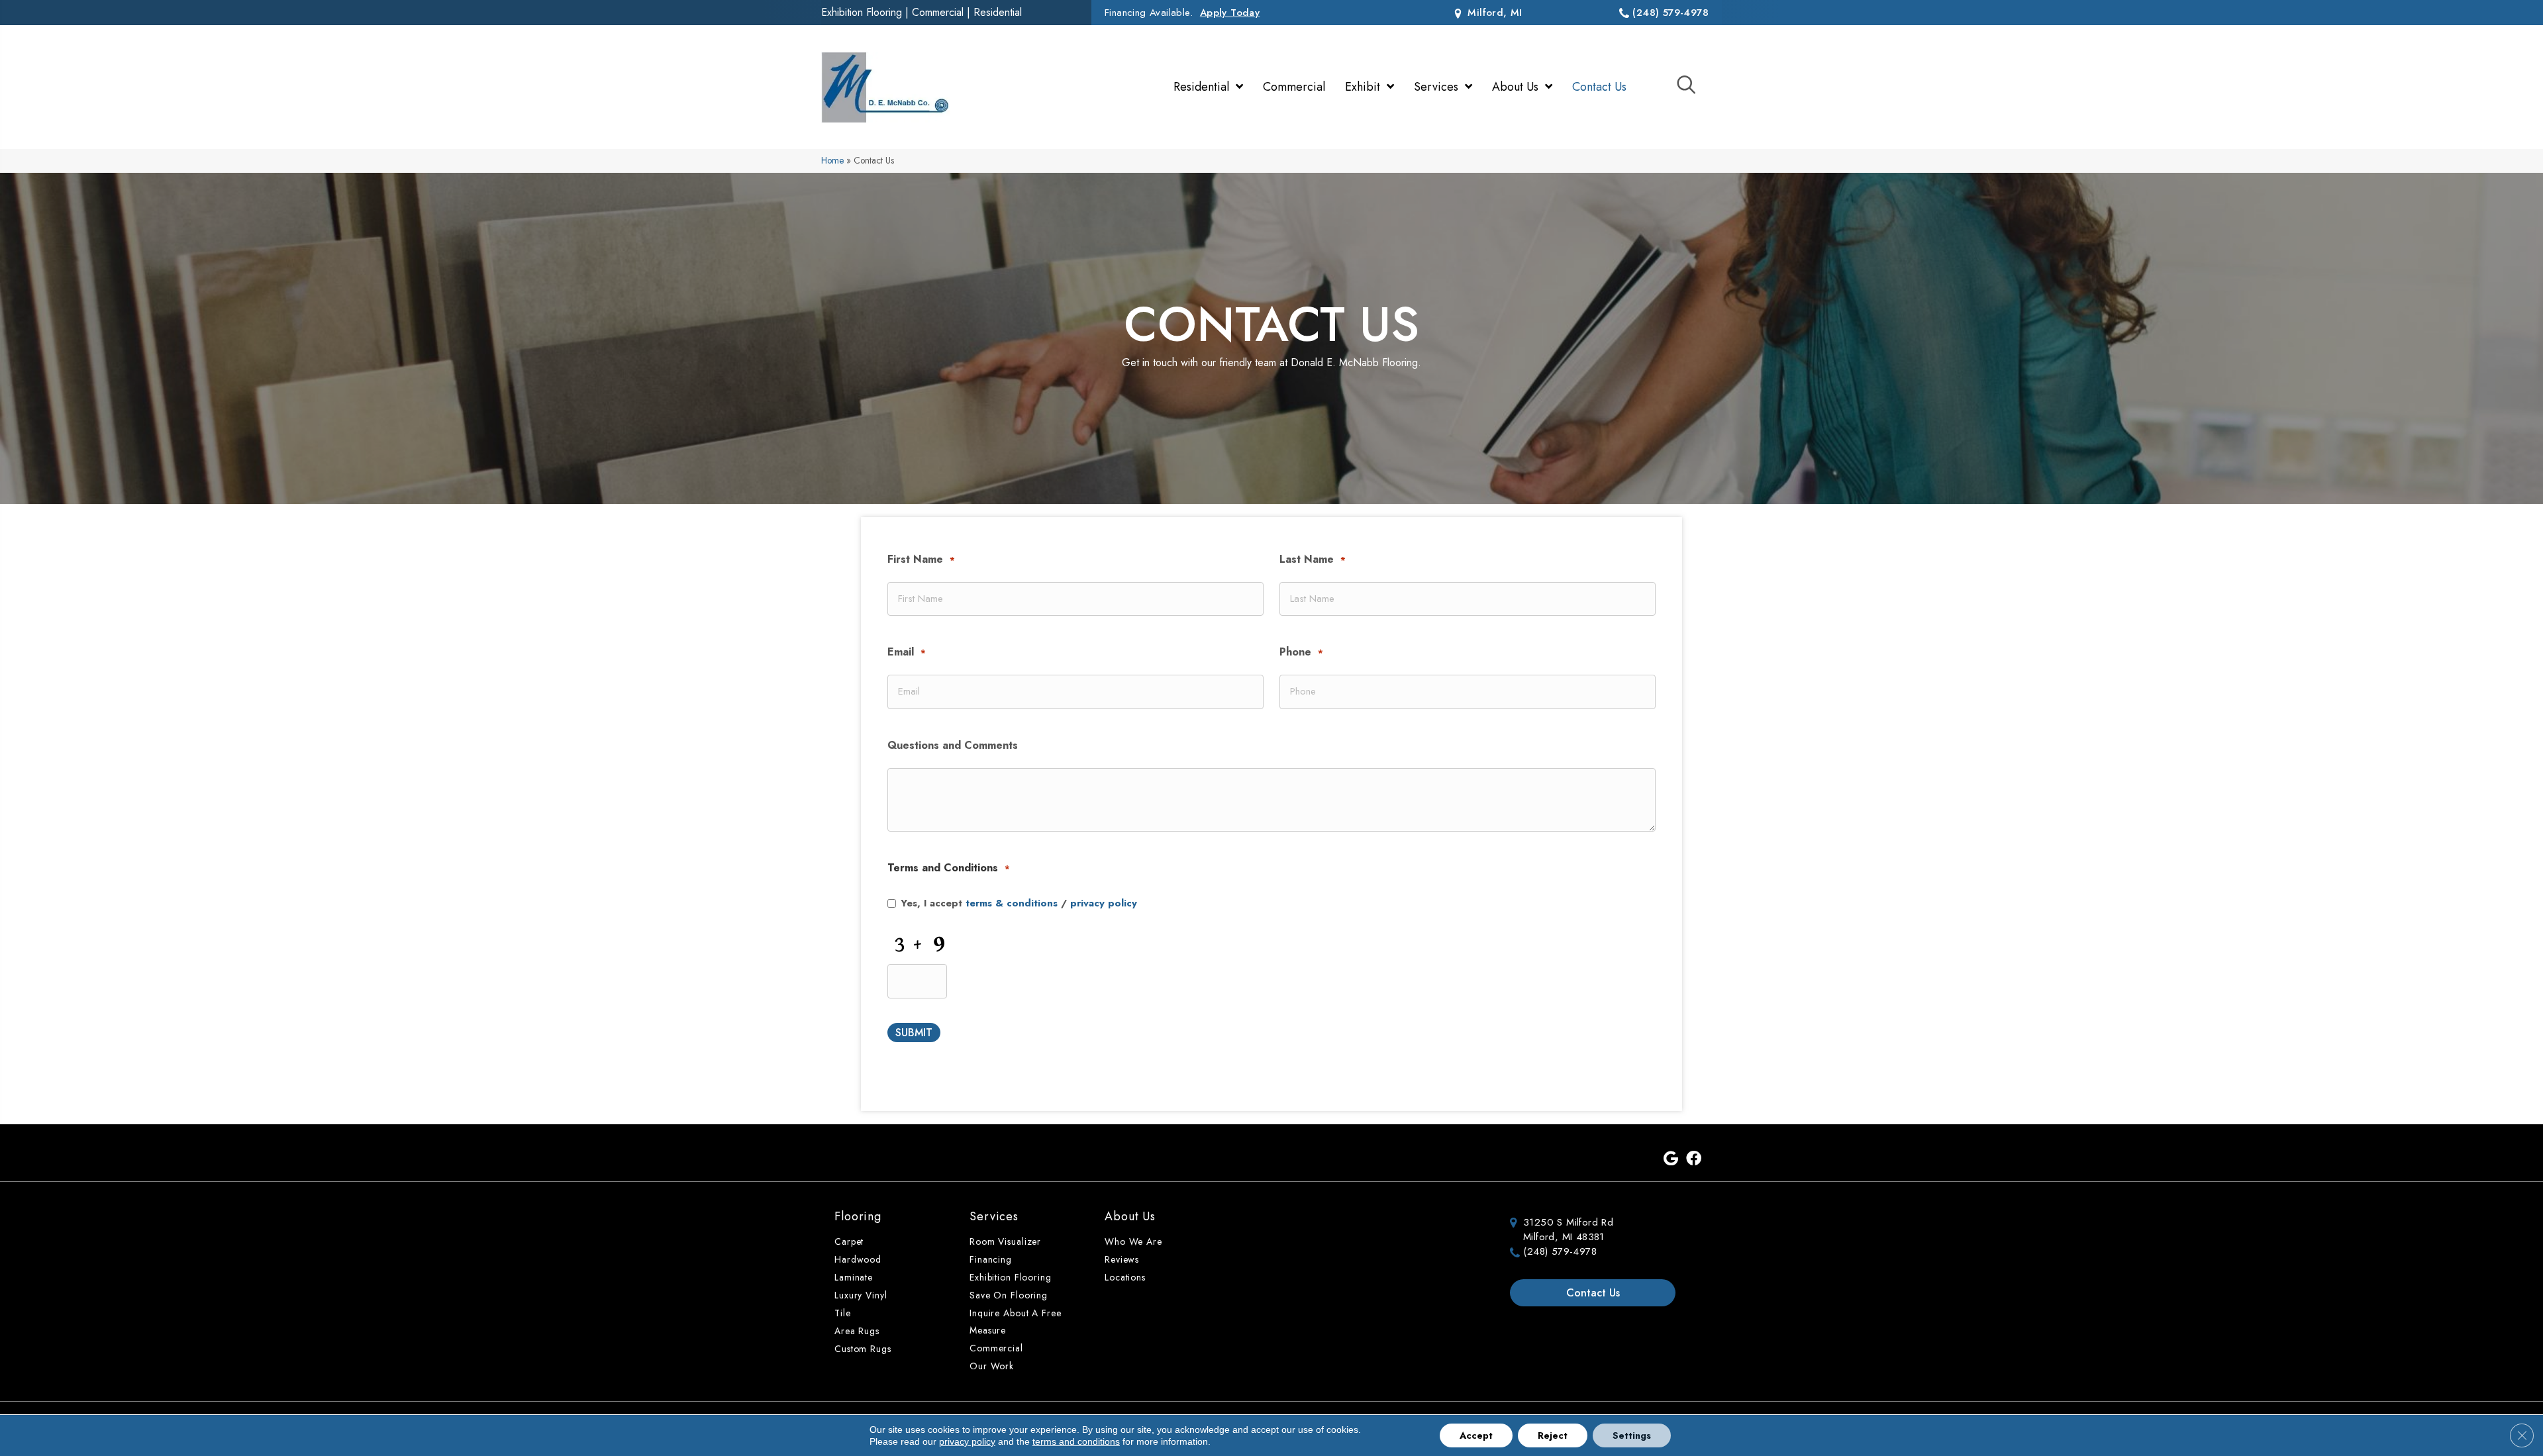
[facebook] (1694, 1159)
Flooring (858, 1216)
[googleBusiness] (1671, 1159)
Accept (1476, 1435)
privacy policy (1104, 903)
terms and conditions (1076, 1441)
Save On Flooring (1009, 1295)
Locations (1125, 1277)
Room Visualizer (1005, 1241)
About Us (1130, 1216)
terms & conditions (1012, 903)
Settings (1632, 1435)
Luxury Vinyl (861, 1295)
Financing (991, 1259)
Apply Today (1230, 13)
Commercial (938, 12)
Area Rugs (857, 1331)
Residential (998, 12)
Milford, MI (1493, 13)
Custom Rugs (863, 1349)
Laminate (854, 1277)
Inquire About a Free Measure (1016, 1322)
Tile (843, 1313)
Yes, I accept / (1019, 903)
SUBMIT (914, 1033)
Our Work (992, 1366)
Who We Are (1133, 1241)
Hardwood (858, 1259)
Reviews (1122, 1259)
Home (832, 160)
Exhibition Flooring (862, 12)
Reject (1553, 1435)
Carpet (849, 1241)
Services (994, 1216)
